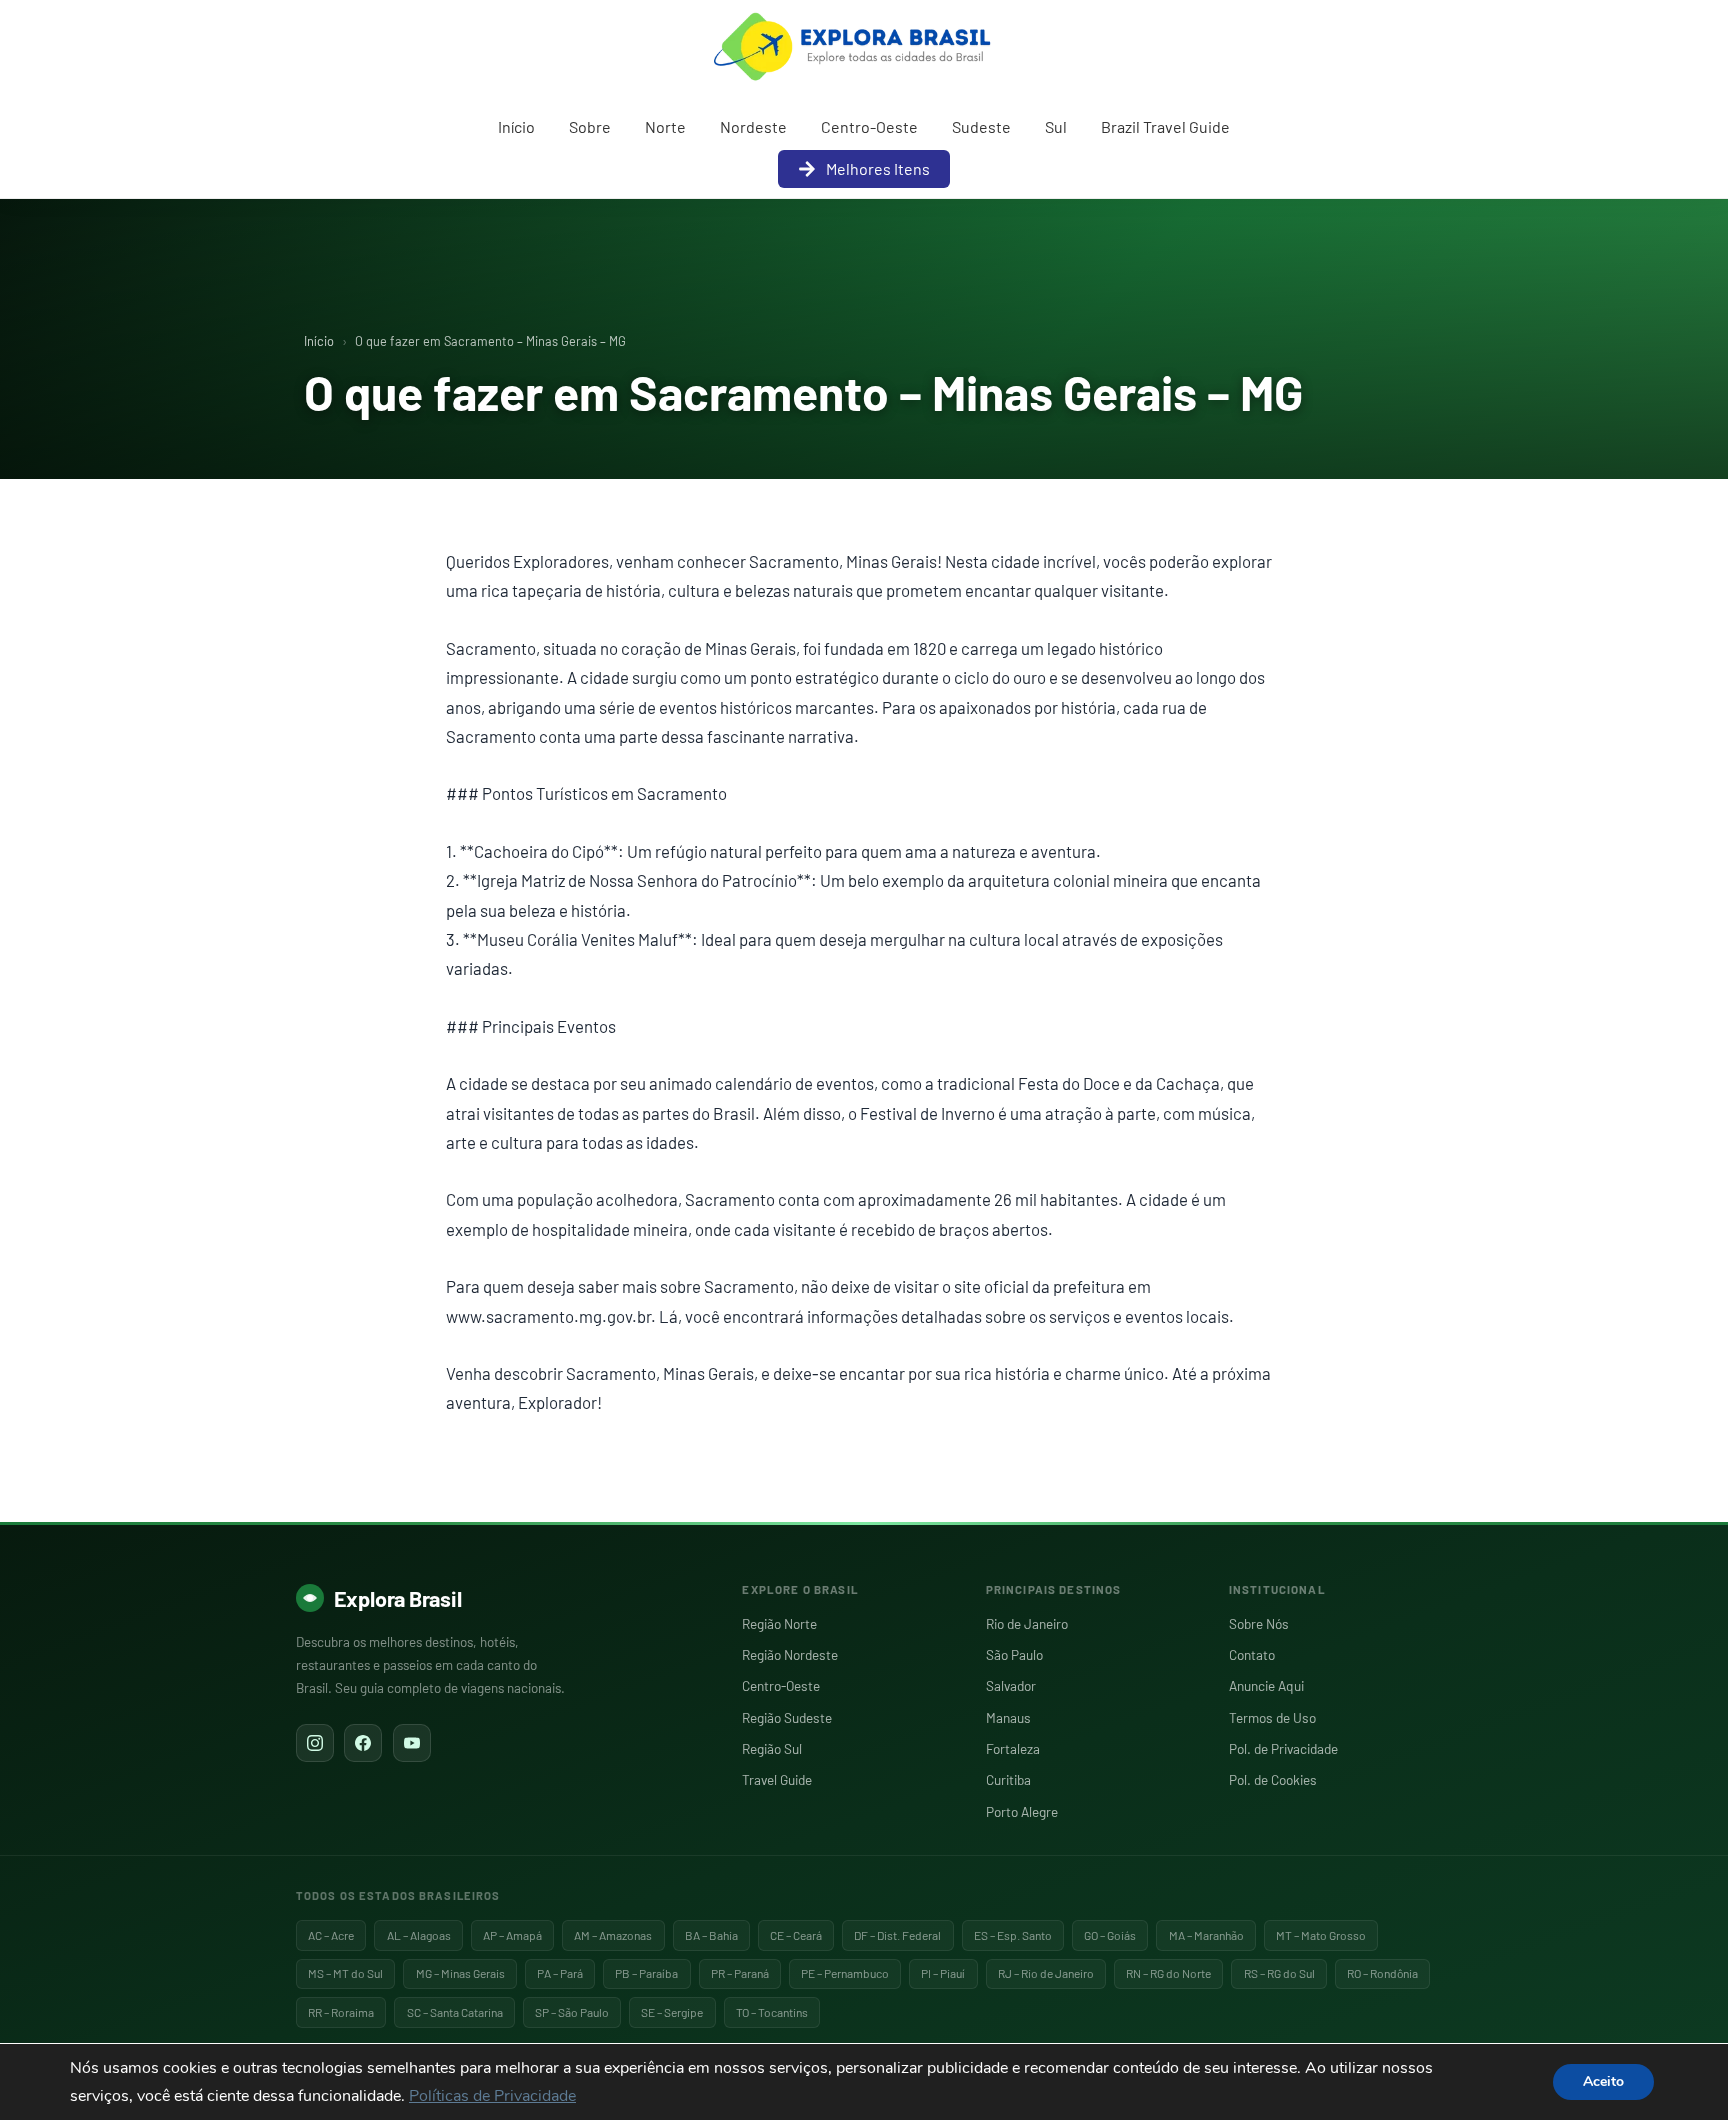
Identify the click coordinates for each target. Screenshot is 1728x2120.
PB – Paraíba (646, 1973)
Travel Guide (777, 1779)
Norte (665, 126)
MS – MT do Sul (345, 1973)
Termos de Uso (1272, 1717)
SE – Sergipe (672, 2012)
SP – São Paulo (572, 2012)
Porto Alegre (1022, 1811)
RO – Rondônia (1382, 1973)
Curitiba (1008, 1779)
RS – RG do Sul (1279, 1973)
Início (516, 126)
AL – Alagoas (419, 1935)
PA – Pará (560, 1973)
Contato (1252, 1654)
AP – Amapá (512, 1935)
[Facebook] (363, 1743)
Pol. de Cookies (1273, 1779)
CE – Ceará (796, 1935)
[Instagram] (315, 1743)
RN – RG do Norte (1168, 1973)
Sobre (590, 126)
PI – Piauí (943, 1973)
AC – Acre (331, 1935)
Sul (1056, 126)
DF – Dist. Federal (897, 1935)
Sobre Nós (1259, 1623)
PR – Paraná (740, 1973)
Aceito (1603, 2081)
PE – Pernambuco (845, 1973)
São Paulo (1014, 1654)
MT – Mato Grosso (1321, 1935)
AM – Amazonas (613, 1935)
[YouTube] (412, 1743)
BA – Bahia (711, 1935)
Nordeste (753, 126)
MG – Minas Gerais (460, 1973)
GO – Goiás (1110, 1935)
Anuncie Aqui (1266, 1685)
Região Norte (779, 1623)
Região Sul (772, 1748)
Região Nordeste (790, 1654)
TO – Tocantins (772, 2012)
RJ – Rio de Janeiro (1046, 1973)
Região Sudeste (787, 1717)
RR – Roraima (341, 2012)
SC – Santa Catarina (455, 2012)
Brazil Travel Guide (1165, 126)
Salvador (1011, 1685)
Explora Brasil (398, 1598)
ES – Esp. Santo (1013, 1935)
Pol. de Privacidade (1283, 1748)
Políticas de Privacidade (492, 2096)
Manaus (1008, 1717)
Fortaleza (1013, 1748)
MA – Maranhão (1206, 1935)
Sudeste (981, 126)
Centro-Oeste (869, 126)
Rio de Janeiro (1027, 1623)
